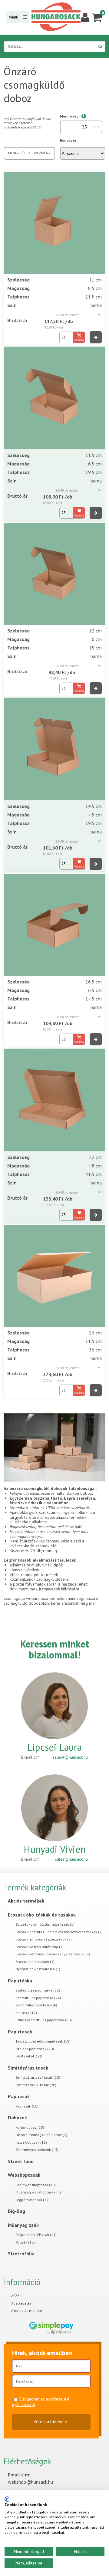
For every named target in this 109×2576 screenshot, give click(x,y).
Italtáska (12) (26, 2013)
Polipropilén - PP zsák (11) (36, 2235)
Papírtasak (20, 2032)
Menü (14, 17)
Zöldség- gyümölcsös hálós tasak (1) (45, 1924)
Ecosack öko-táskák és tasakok (42, 1915)
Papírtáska (20, 1981)
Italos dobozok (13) (31, 2142)
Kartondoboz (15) (30, 2127)
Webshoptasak (24, 2175)
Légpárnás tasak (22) (33, 2200)
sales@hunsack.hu (71, 1859)
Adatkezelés (21, 2303)
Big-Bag (17, 2211)
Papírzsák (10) (27, 2106)
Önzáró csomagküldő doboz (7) (41, 2135)
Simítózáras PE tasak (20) (36, 2085)
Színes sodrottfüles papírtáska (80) (44, 2020)
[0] (97, 17)
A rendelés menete (27, 2310)
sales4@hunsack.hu (70, 1757)
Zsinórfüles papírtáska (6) (36, 2005)
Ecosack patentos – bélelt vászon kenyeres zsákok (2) (59, 1932)
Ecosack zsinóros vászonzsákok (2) (44, 1939)
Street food (21, 2161)
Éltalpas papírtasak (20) (35, 2049)
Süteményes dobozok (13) (37, 2150)
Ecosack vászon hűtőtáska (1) (40, 1947)
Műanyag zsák (23, 2225)
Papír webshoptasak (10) (36, 2185)
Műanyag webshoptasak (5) (38, 2192)
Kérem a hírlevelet (51, 2422)
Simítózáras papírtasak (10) (38, 2077)
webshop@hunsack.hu (30, 2482)
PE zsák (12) (25, 2242)
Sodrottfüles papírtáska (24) (38, 1998)
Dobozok (17, 2118)
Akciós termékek (26, 1901)
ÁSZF (15, 2296)
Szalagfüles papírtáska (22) (38, 1990)
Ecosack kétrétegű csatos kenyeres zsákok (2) (53, 1954)
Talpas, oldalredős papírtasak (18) (43, 2041)
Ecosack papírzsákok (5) (35, 1962)
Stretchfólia (21, 2254)
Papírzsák (19, 2096)
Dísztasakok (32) (29, 2056)
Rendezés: (69, 140)
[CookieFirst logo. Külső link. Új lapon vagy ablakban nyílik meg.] (7, 2499)
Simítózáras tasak (28, 2068)
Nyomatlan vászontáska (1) (38, 1969)
